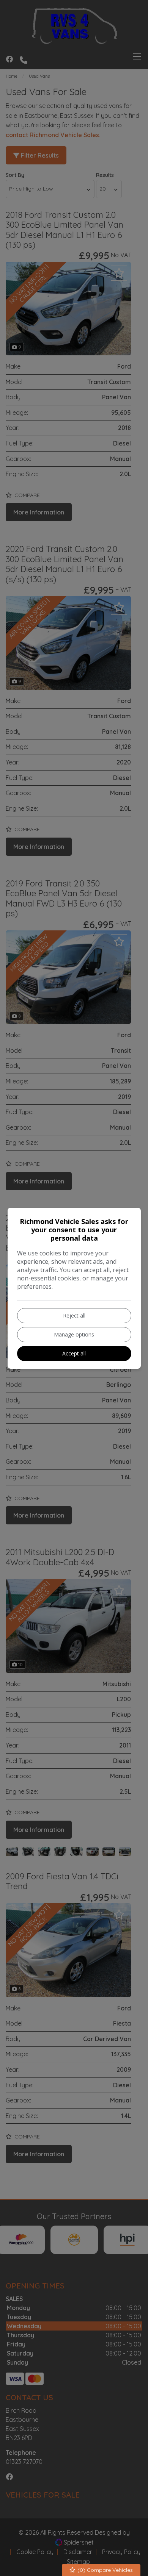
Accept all (74, 1353)
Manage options (74, 1334)
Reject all (74, 1315)
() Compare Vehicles (104, 2570)
